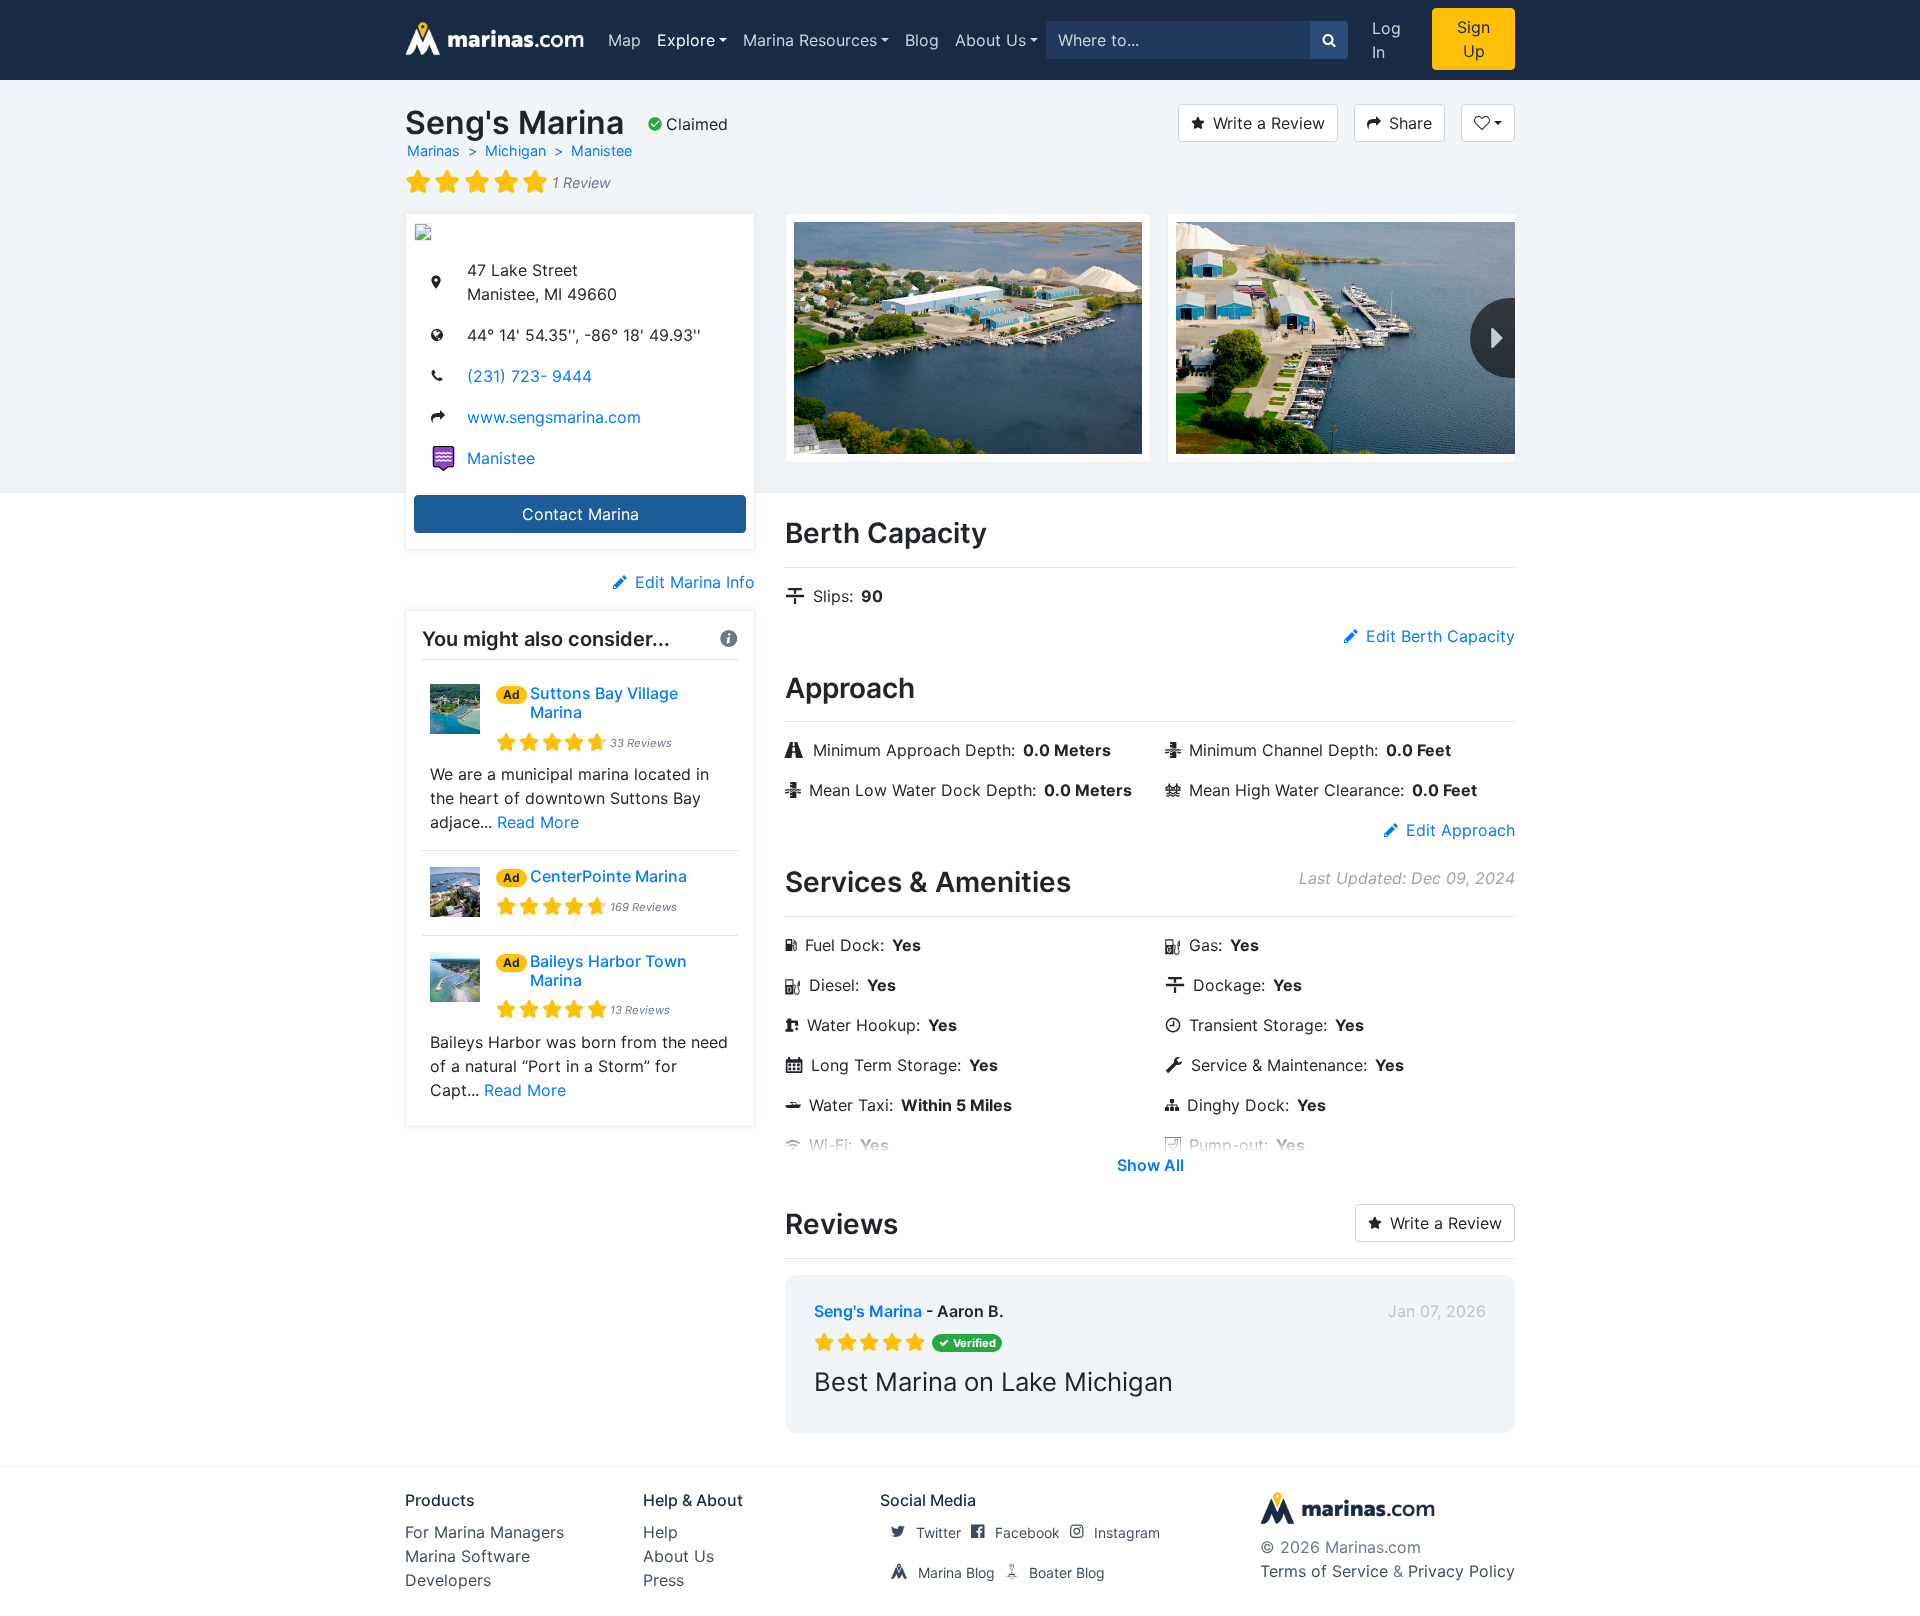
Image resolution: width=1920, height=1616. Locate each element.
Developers (448, 1580)
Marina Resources (810, 40)
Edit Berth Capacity (1440, 636)
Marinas (433, 150)
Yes (964, 1413)
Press (663, 1580)
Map (624, 40)
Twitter (938, 1532)
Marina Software (467, 1556)
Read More (538, 822)
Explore (686, 40)
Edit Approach (1460, 830)
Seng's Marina (868, 1311)
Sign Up (1473, 39)
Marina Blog (956, 1572)
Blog (922, 40)
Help (660, 1532)
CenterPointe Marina (608, 876)
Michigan (515, 150)
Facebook (1027, 1532)
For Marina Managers (484, 1532)
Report (1460, 1413)
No (1006, 1413)
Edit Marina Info (695, 582)
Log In (1386, 40)
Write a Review (1269, 123)
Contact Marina (580, 514)
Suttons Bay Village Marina (604, 702)
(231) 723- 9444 (529, 376)
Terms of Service (1324, 1571)
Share (1410, 123)
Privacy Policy (1461, 1571)
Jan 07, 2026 (1437, 1311)
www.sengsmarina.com (554, 417)
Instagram (1127, 1532)
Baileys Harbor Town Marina (608, 970)
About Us (990, 40)
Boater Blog (1067, 1572)
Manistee (601, 150)
